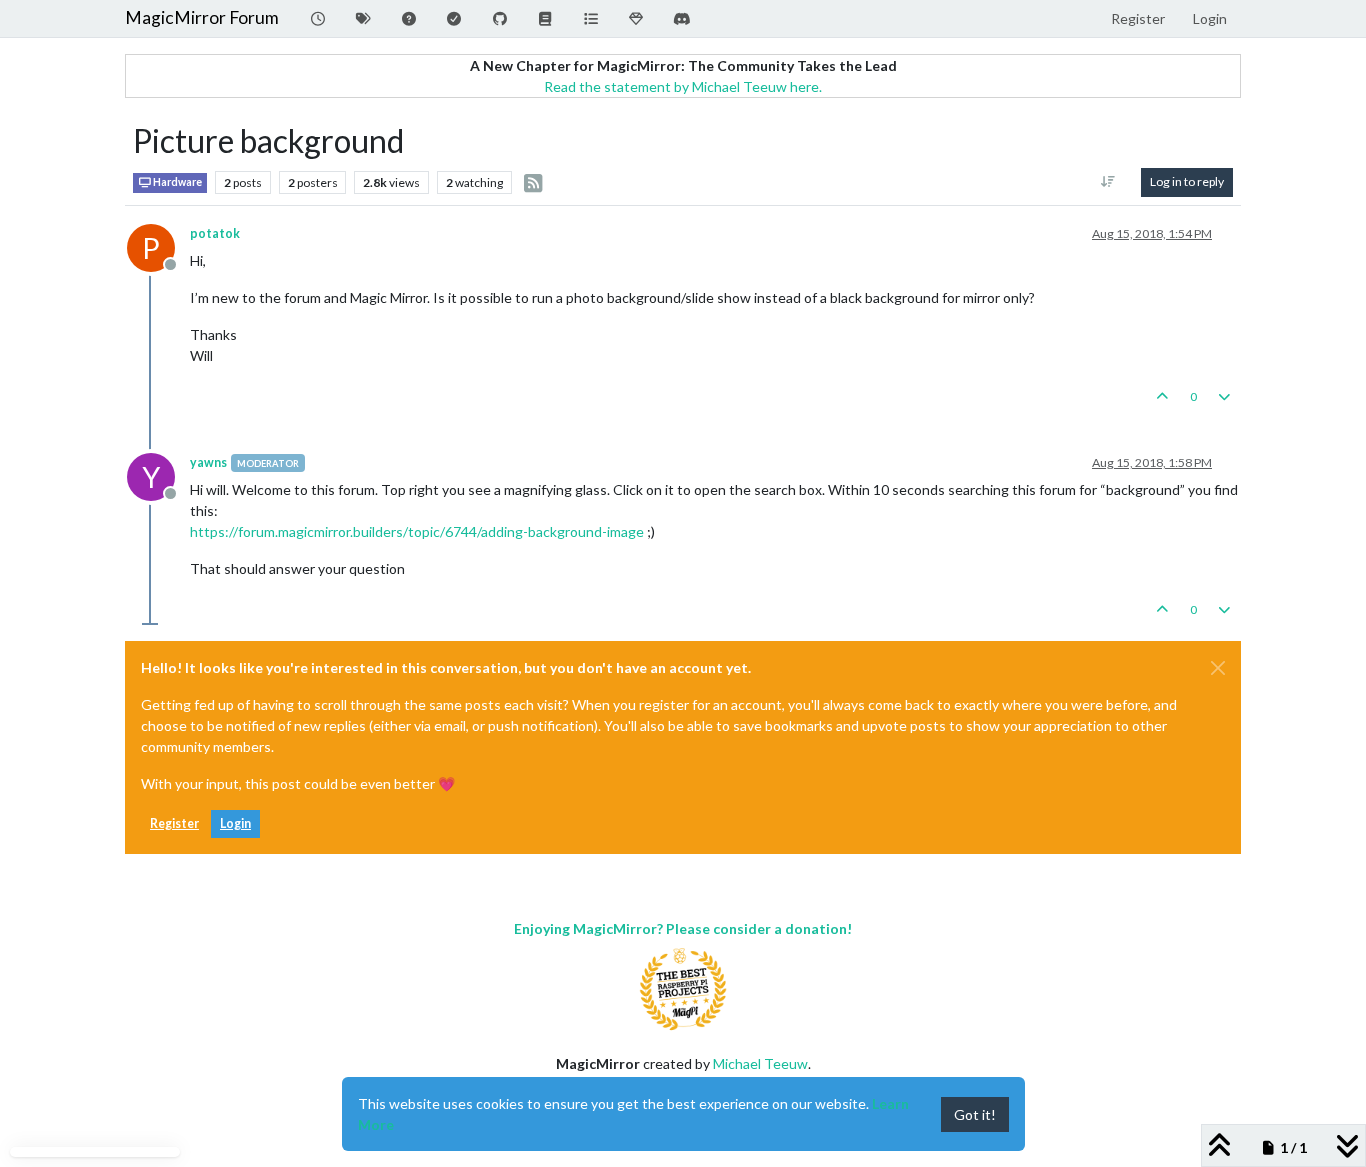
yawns (208, 462)
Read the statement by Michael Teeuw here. (683, 86)
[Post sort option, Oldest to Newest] (1108, 182)
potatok (215, 233)
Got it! (975, 1114)
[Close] (1218, 668)
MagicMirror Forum (202, 17)
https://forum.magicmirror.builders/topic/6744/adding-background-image (417, 531)
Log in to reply (1187, 181)
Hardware (176, 182)
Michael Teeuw (760, 1063)
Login (235, 823)
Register (174, 823)
